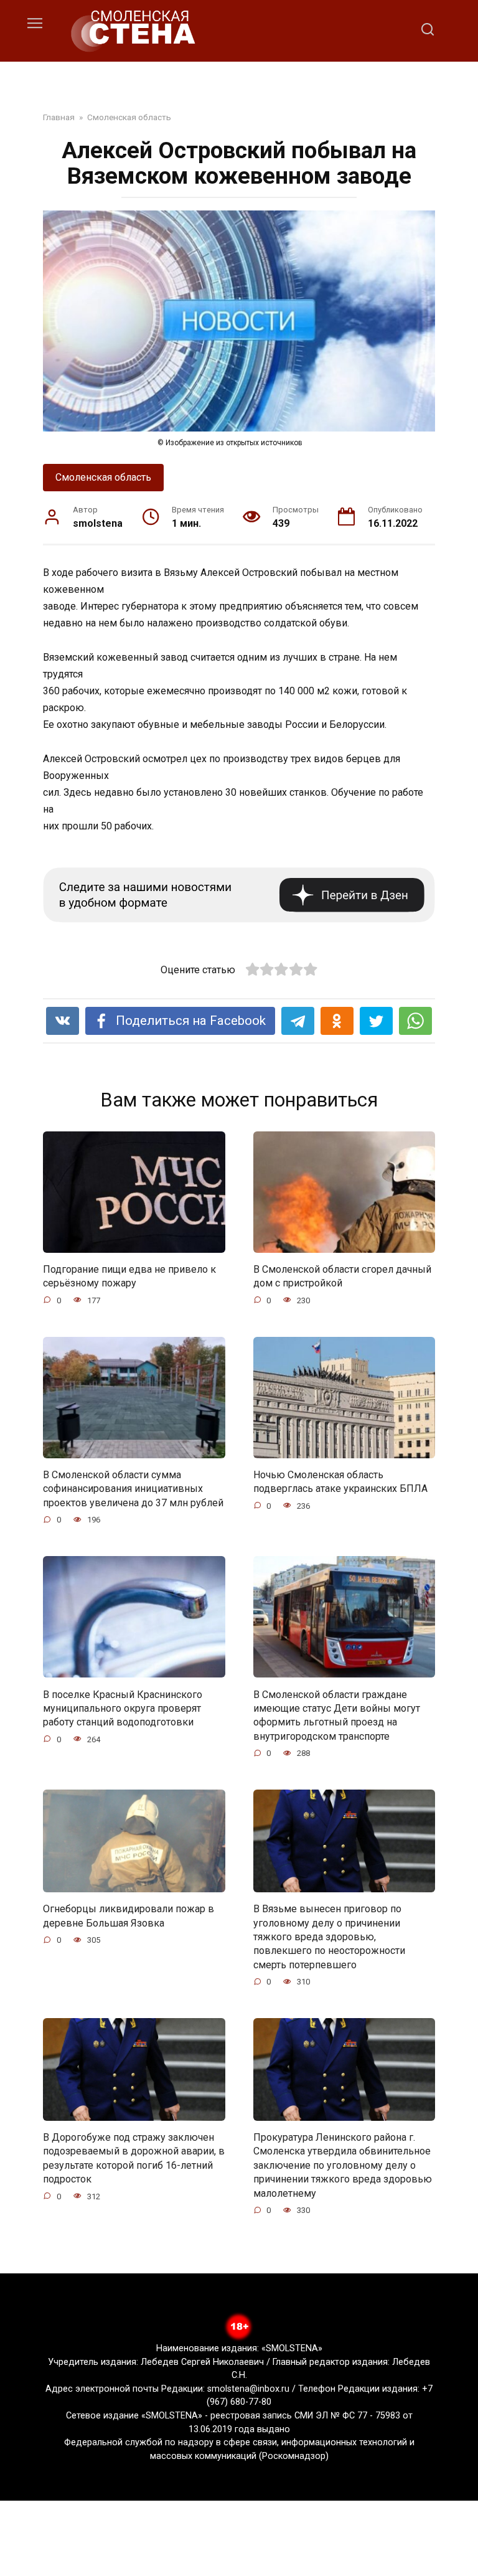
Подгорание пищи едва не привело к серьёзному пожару (129, 1276)
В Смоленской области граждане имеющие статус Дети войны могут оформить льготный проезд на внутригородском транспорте (337, 1715)
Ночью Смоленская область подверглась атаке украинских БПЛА (340, 1482)
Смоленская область (103, 477)
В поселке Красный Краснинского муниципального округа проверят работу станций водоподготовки (123, 1708)
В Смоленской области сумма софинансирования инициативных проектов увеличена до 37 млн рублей (133, 1489)
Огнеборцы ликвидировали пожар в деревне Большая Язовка (129, 1916)
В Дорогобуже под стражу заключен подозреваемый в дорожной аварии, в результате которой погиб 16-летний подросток (134, 2158)
